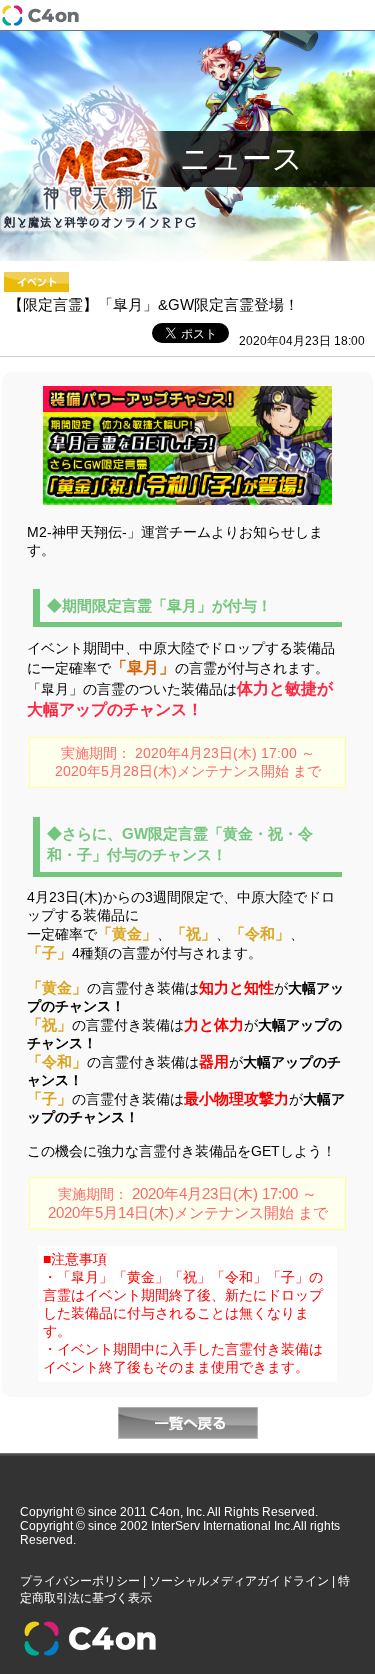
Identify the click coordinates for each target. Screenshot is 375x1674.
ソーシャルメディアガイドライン (239, 1581)
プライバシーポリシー (80, 1581)
